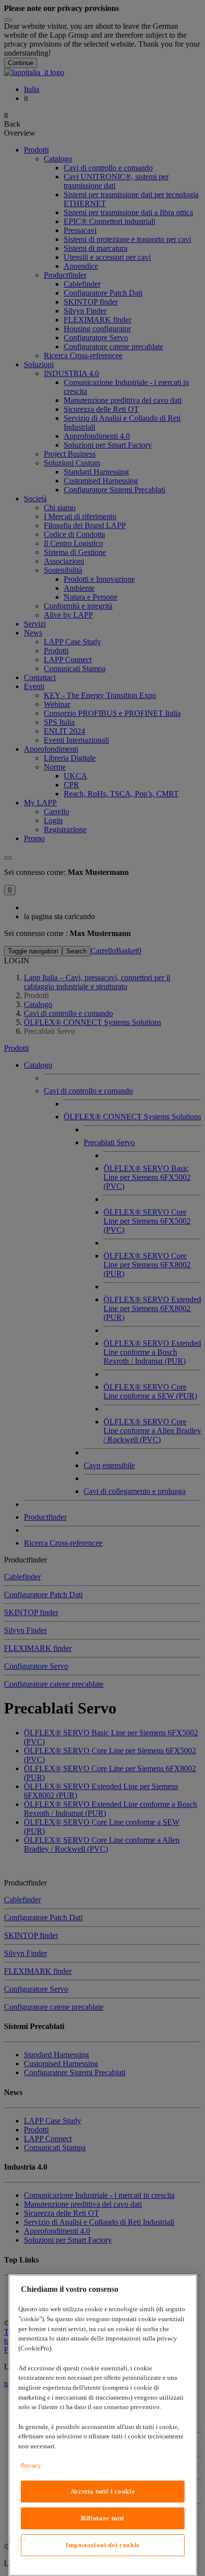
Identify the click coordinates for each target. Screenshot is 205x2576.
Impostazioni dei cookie (103, 2545)
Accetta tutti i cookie (103, 2491)
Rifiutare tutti (103, 2518)
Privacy (31, 2465)
